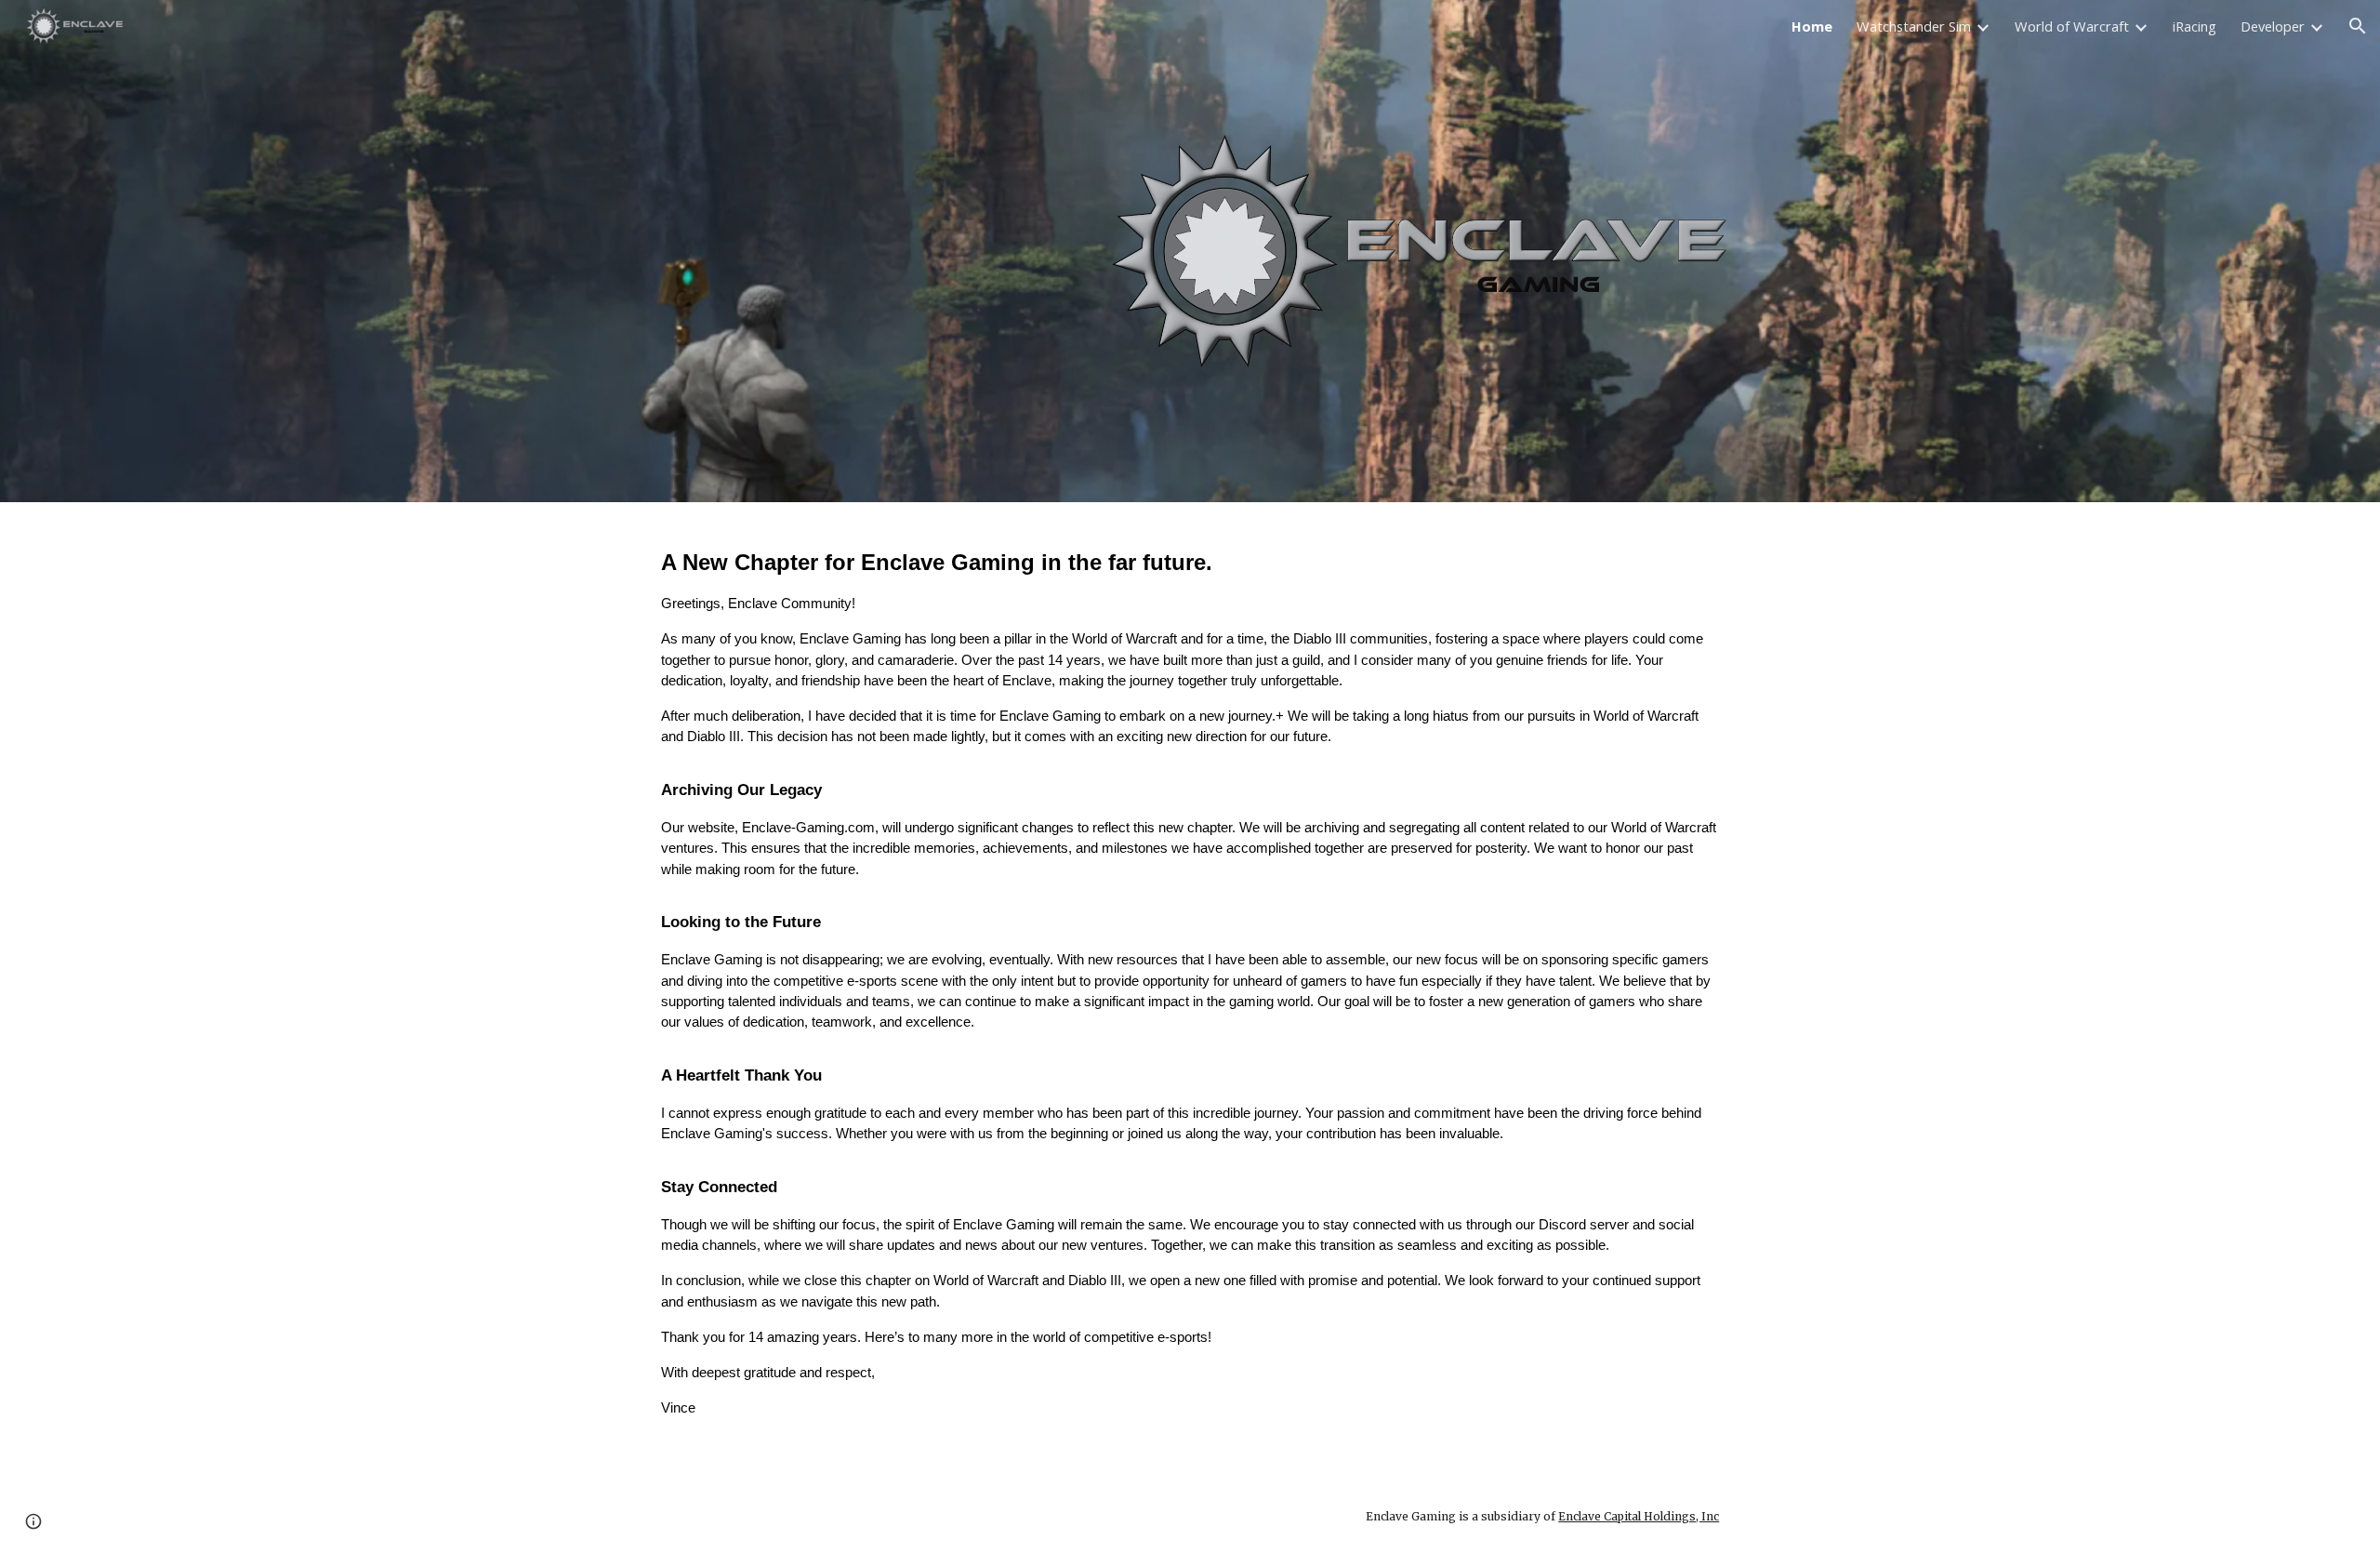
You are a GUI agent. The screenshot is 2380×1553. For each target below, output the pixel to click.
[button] (2358, 26)
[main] (1190, 991)
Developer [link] (2273, 26)
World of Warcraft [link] (2072, 26)
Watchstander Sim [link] (1914, 26)
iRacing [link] (2195, 26)
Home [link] (1812, 26)
